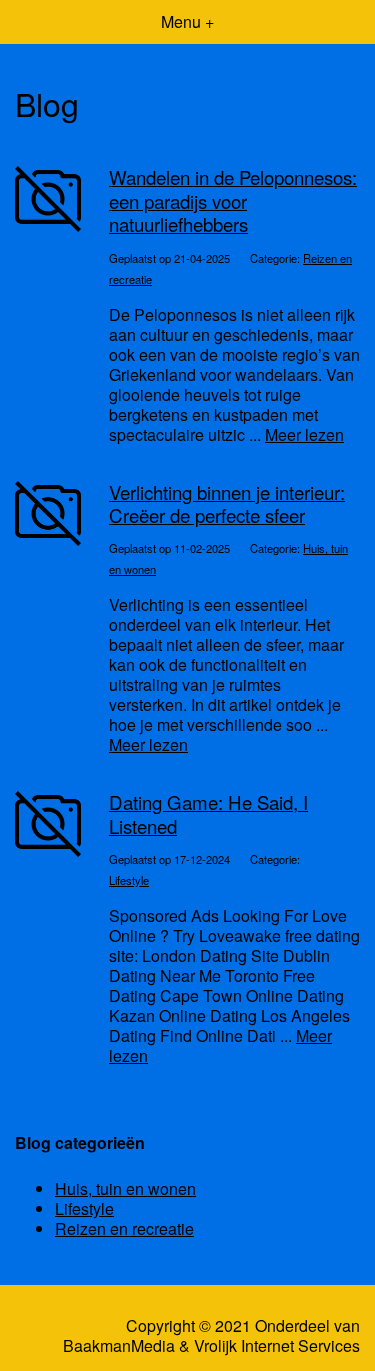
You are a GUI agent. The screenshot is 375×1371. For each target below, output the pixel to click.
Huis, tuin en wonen (125, 1188)
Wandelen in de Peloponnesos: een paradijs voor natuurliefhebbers (233, 200)
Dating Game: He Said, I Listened (208, 813)
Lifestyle (129, 880)
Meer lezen (304, 434)
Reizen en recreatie (124, 1228)
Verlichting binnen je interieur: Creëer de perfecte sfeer (227, 503)
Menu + (187, 21)
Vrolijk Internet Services (277, 1346)
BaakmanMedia (119, 1346)
